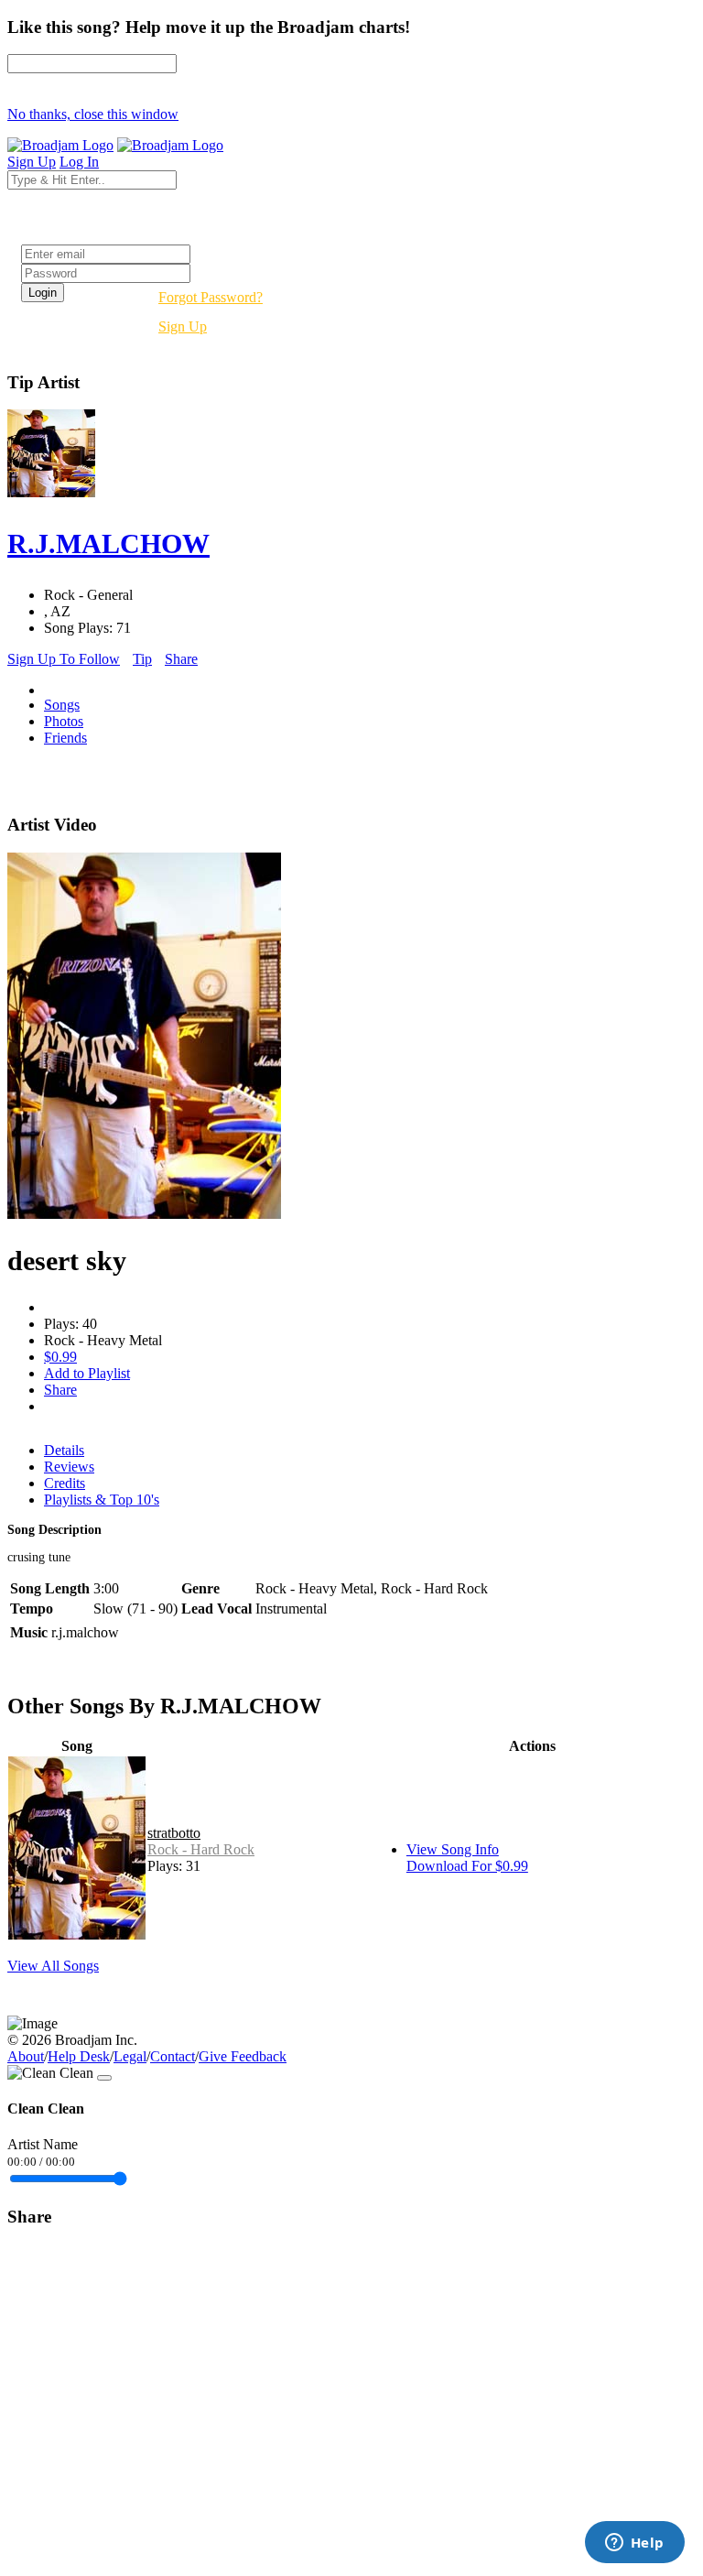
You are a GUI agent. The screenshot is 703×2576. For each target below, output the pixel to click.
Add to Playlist (87, 1373)
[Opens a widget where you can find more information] (634, 2544)
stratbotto (174, 1833)
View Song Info (453, 1849)
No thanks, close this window (93, 114)
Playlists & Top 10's (102, 1500)
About (26, 2056)
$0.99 (60, 1357)
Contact (173, 2056)
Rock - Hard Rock (201, 1849)
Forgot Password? (211, 297)
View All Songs (53, 1966)
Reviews (69, 1467)
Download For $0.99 (467, 1866)
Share (181, 659)
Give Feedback (243, 2056)
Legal (130, 2056)
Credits (65, 1483)
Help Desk (79, 2056)
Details (64, 1450)
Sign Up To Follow (64, 659)
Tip (142, 659)
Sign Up (183, 326)
